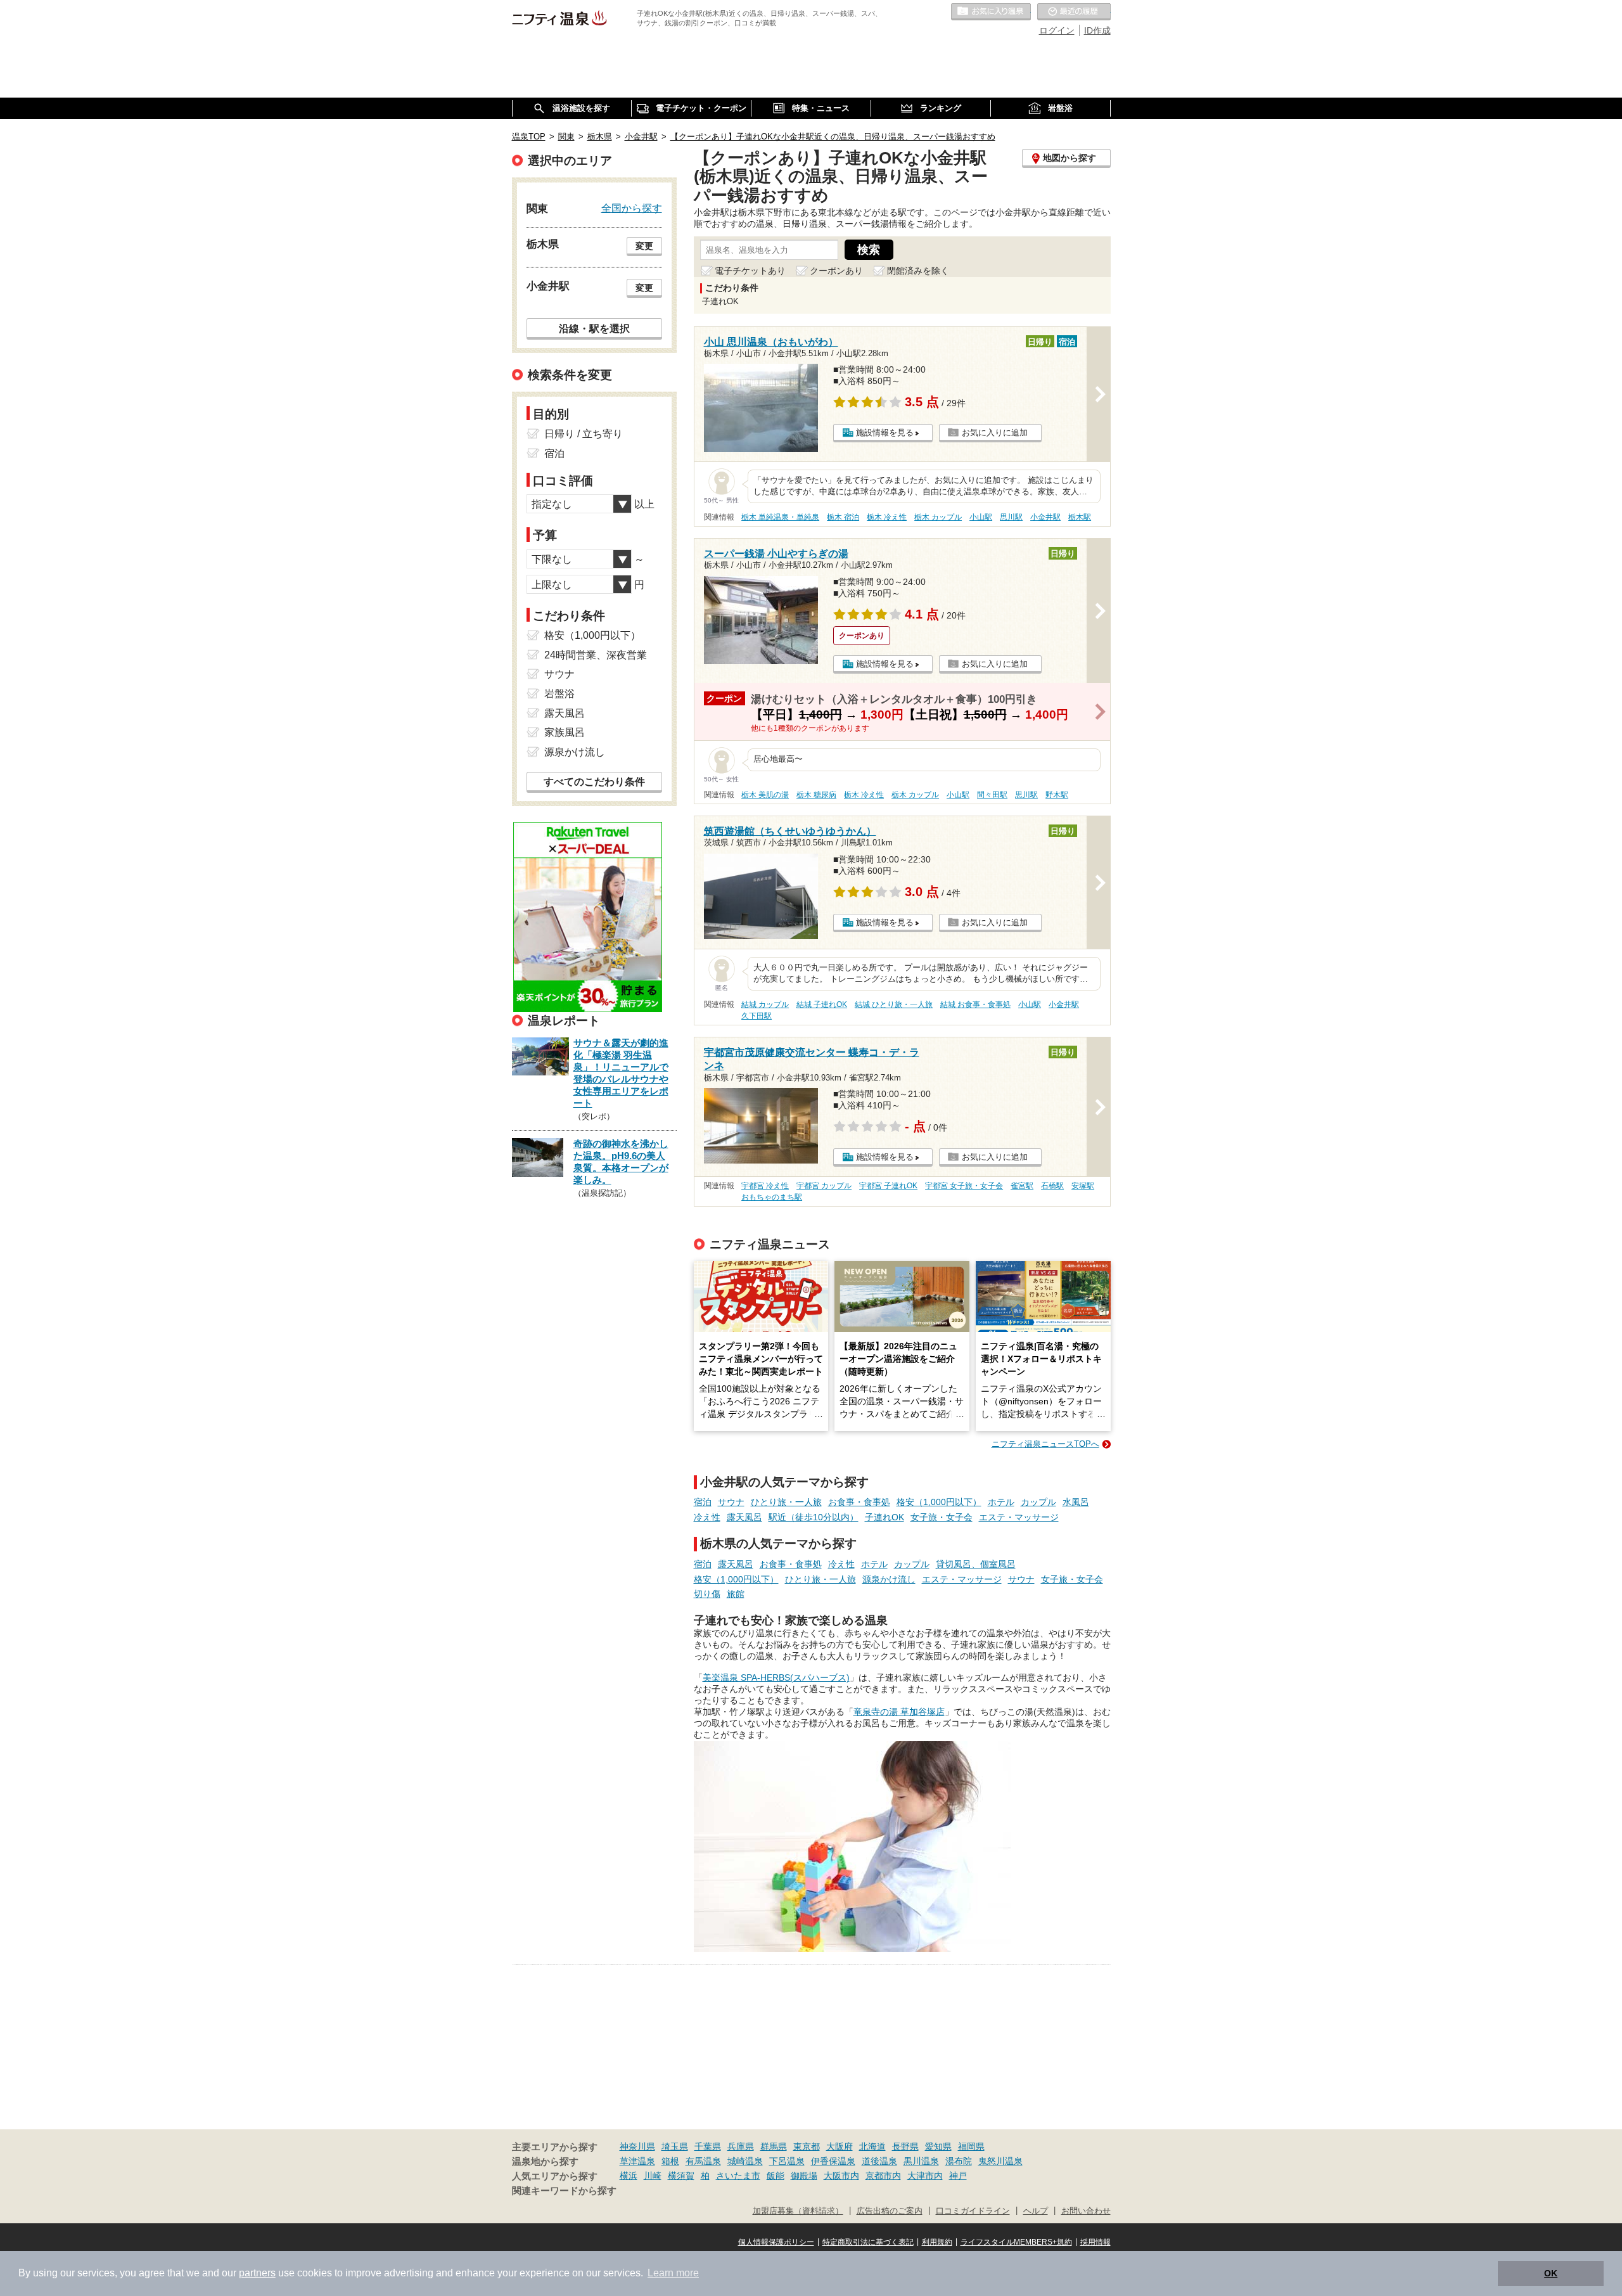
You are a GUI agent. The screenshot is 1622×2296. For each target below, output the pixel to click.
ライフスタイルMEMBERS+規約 (1016, 2242)
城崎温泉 (745, 2161)
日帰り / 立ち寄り (584, 434)
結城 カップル (765, 1004)
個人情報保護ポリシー (776, 2242)
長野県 (905, 2146)
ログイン (1057, 30)
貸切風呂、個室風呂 (976, 1564)
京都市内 (883, 2176)
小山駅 (981, 517)
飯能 (776, 2176)
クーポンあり (836, 271)
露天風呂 (744, 1517)
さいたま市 (738, 2176)
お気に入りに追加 (995, 433)
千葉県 (708, 2146)
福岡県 (971, 2146)
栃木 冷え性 (887, 517)
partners (257, 2273)
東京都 (807, 2146)
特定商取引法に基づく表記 (868, 2242)
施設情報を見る (885, 433)
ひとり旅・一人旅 (786, 1502)
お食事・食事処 (859, 1502)
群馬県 (774, 2146)
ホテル (1001, 1502)
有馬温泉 (703, 2161)
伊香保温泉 (833, 2161)
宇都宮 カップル (824, 1186)
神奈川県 (637, 2146)
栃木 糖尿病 (816, 795)
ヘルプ (1036, 2211)
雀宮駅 (1022, 1186)
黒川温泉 (921, 2161)
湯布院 (959, 2161)
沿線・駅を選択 (594, 328)
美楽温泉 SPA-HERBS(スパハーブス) (776, 1677)
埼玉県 (675, 2146)
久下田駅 (757, 1016)
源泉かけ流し (889, 1579)
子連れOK (884, 1517)
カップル (1038, 1502)
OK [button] (1551, 2273)
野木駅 (1057, 795)
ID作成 (1097, 30)
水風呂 (1076, 1502)
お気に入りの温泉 (991, 12)
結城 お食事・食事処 (975, 1004)
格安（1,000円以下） (939, 1502)
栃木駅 (1080, 517)
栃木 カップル (938, 517)
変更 (644, 246)
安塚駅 (1083, 1186)
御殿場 (804, 2176)
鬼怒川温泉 (1000, 2161)
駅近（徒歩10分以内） (814, 1517)
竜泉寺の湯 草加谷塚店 (899, 1712)
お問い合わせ (1086, 2211)
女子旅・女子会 (942, 1517)
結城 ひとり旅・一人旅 (894, 1004)
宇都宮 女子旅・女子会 (964, 1186)
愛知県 (938, 2146)
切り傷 (707, 1594)
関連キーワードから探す (564, 2191)
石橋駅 (1052, 1186)
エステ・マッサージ (1019, 1517)
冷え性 (707, 1517)
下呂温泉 (787, 2161)
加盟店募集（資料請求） (798, 2211)
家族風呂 (565, 732)
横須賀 (681, 2176)
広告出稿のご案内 (890, 2211)
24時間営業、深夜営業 (596, 655)
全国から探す (632, 208)
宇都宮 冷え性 (765, 1186)
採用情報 (1095, 2242)
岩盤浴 (559, 694)
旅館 (736, 1594)
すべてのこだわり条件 (594, 782)
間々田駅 (992, 795)
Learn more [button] (673, 2273)
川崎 (653, 2176)
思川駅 (1011, 517)
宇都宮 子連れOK (888, 1186)
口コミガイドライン (973, 2211)
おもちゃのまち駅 (772, 1197)
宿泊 (703, 1502)
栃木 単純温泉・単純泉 (780, 517)
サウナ (731, 1502)
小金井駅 (1045, 517)
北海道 (872, 2146)
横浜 (629, 2176)
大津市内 (925, 2176)
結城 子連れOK (822, 1004)
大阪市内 (841, 2176)
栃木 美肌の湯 (765, 795)
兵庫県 (741, 2146)
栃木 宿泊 (843, 517)
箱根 (670, 2161)
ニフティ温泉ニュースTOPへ (1045, 1444)
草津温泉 (637, 2161)
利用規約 (937, 2242)
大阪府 (840, 2146)
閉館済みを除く (918, 271)
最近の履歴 (1074, 12)
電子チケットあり (750, 271)
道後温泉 (879, 2161)
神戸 (958, 2176)
